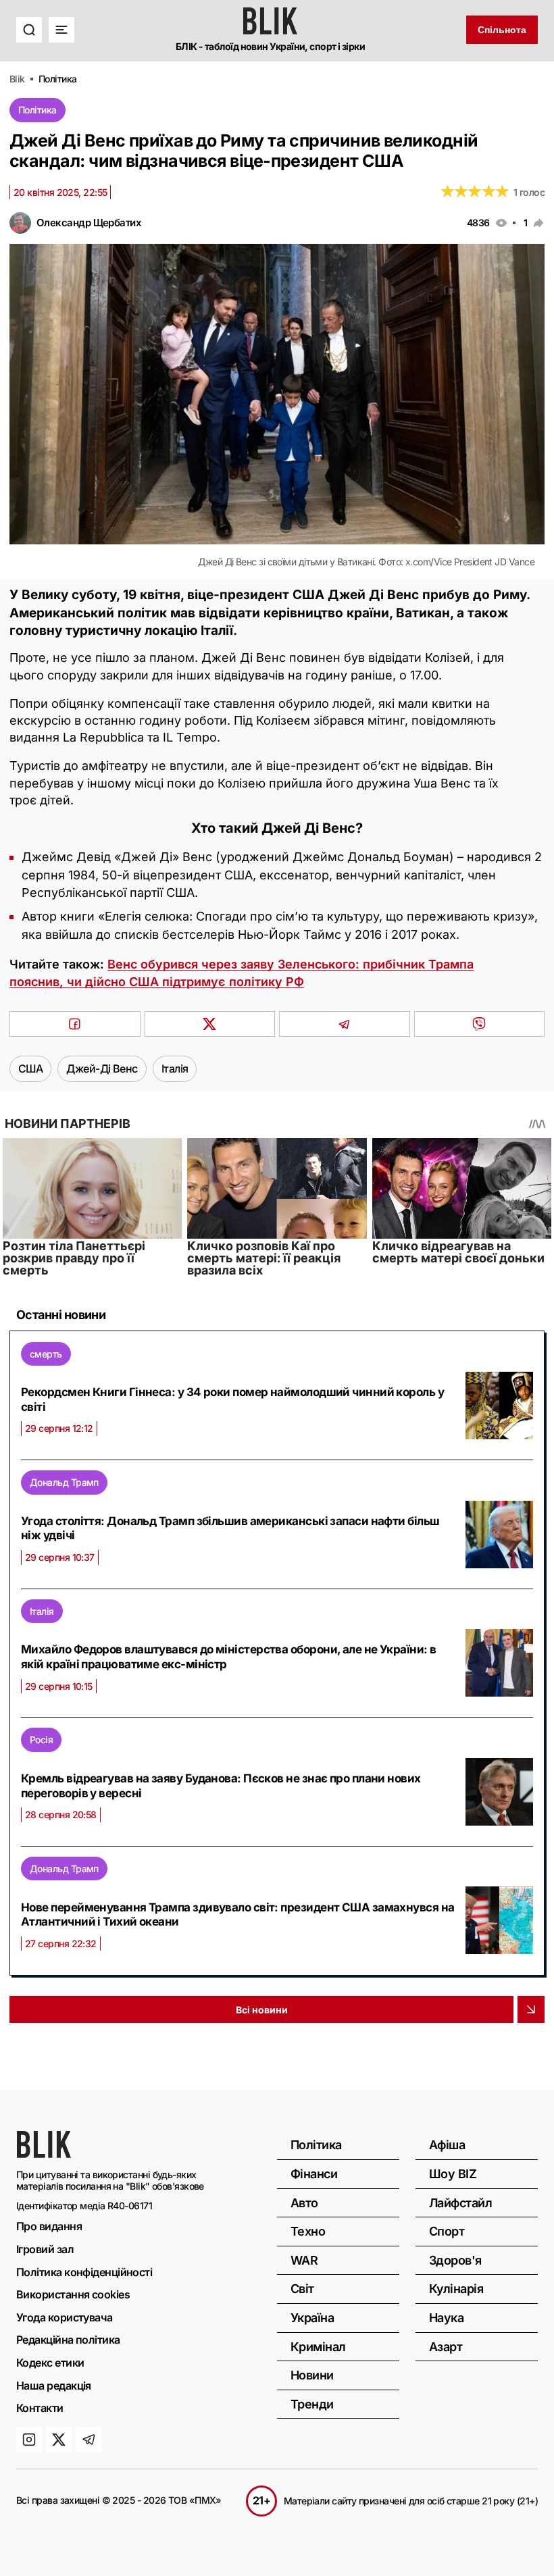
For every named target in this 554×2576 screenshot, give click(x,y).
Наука (446, 2318)
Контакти (40, 2408)
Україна (312, 2318)
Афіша (447, 2145)
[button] (29, 30)
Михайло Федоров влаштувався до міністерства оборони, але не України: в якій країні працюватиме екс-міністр (229, 1657)
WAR (304, 2260)
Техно (308, 2231)
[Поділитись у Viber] (480, 1024)
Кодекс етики (50, 2363)
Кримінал (318, 2347)
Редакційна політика (68, 2340)
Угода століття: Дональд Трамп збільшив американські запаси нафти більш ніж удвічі (230, 1528)
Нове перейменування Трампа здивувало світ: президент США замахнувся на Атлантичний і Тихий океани (238, 1915)
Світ (302, 2289)
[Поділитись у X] (210, 1024)
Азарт (446, 2347)
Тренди (312, 2404)
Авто (304, 2203)
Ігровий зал (45, 2249)
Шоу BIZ (453, 2174)
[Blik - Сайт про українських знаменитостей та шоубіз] (44, 2154)
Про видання (49, 2226)
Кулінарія (456, 2289)
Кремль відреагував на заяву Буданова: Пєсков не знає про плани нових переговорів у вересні (221, 1786)
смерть (46, 1354)
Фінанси (314, 2174)
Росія (41, 1740)
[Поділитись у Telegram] (345, 1024)
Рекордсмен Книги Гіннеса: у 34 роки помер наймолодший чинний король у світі (232, 1399)
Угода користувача (65, 2317)
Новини (312, 2375)
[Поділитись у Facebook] (75, 1024)
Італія (42, 1611)
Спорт (447, 2231)
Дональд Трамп (64, 1482)
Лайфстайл (460, 2203)
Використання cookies (73, 2294)
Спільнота (502, 30)
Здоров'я (455, 2260)
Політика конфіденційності (84, 2272)
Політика (37, 110)
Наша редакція (54, 2386)
